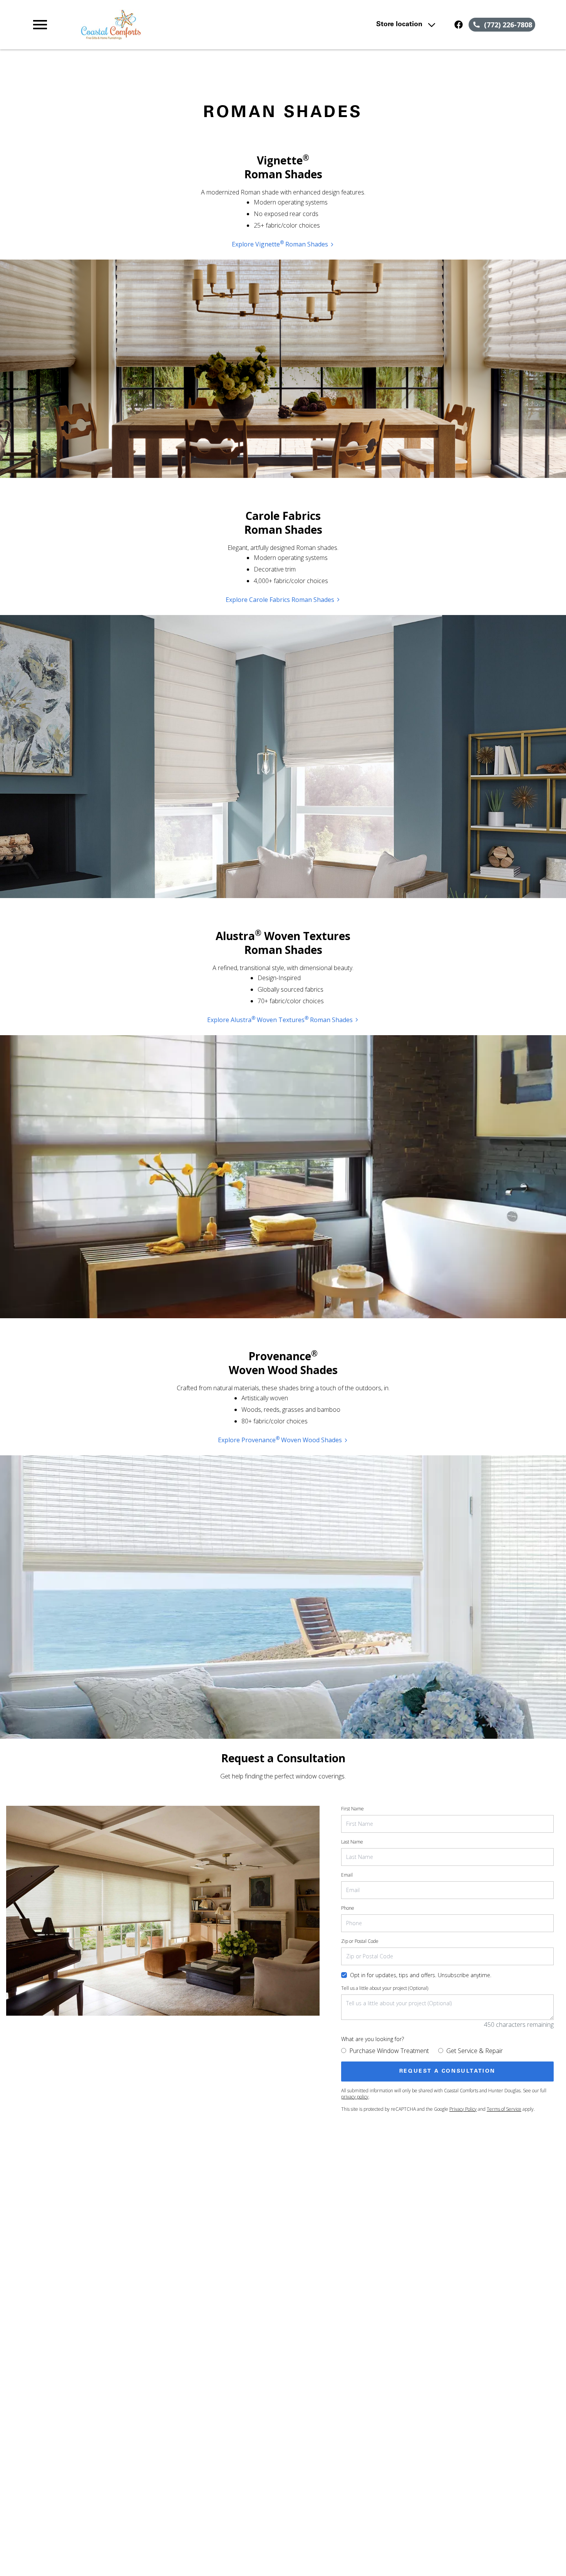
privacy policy (355, 2097)
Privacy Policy (463, 2109)
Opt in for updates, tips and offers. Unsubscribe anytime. (421, 1975)
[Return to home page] (182, 25)
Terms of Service (504, 2109)
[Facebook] (459, 25)
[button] (40, 25)
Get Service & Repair (475, 2051)
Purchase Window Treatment (389, 2051)
